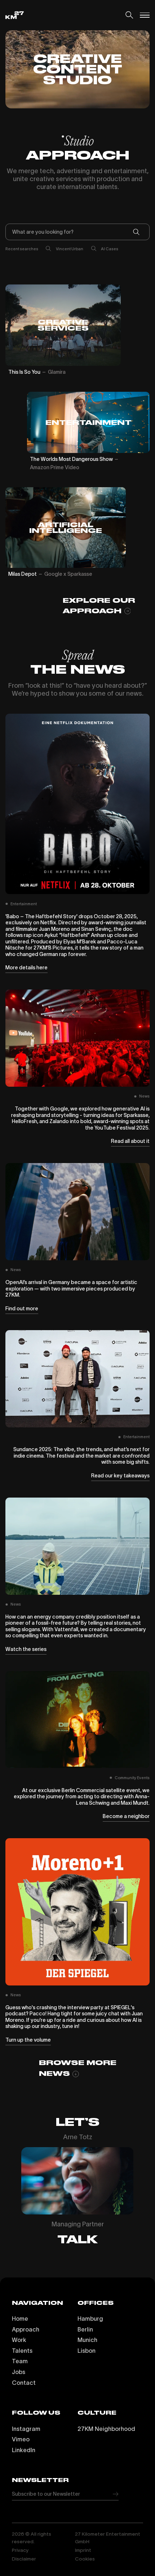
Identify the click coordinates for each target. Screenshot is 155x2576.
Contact (24, 2383)
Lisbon (87, 2351)
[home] (15, 15)
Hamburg (90, 2319)
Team (20, 2361)
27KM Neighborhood (106, 2429)
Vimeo (21, 2439)
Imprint (83, 2550)
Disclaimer (24, 2559)
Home (20, 2319)
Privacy (20, 2550)
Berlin (85, 2329)
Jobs (19, 2372)
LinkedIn (24, 2450)
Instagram (26, 2429)
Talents (22, 2351)
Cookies (85, 2559)
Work (19, 2340)
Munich (87, 2340)
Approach (26, 2329)
